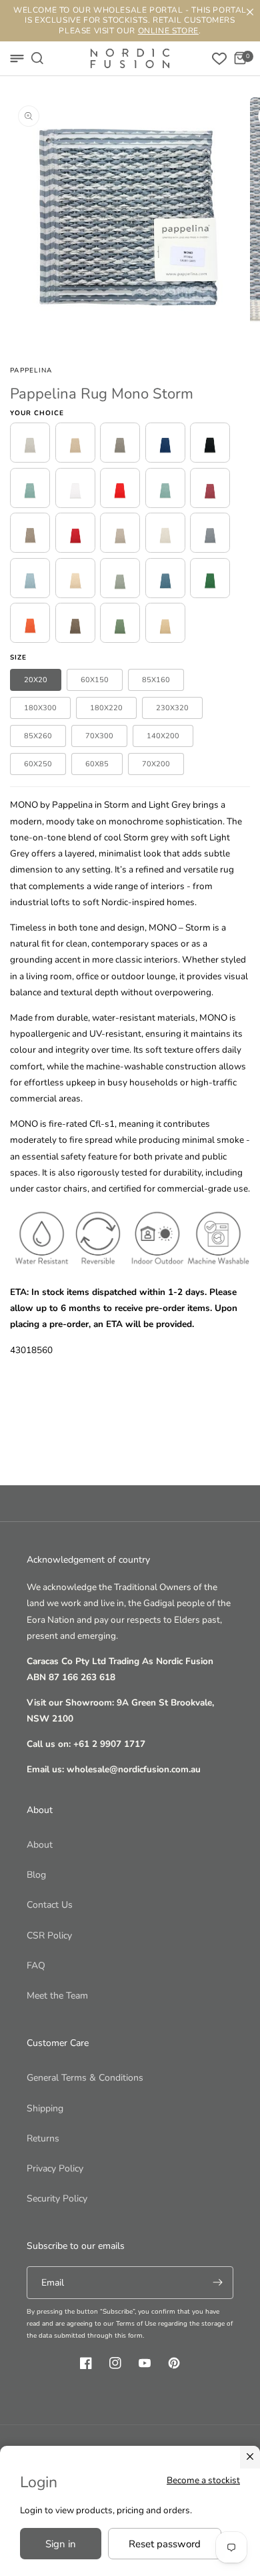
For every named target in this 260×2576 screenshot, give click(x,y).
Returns (43, 2138)
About (40, 1845)
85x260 (38, 736)
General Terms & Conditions (85, 2078)
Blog (36, 1875)
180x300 (40, 708)
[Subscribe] (217, 2283)
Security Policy (57, 2199)
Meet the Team (57, 1996)
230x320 (172, 708)
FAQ (36, 1966)
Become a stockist (203, 2480)
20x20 (36, 680)
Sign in (61, 2544)
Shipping (45, 2108)
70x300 (99, 736)
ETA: (19, 1292)
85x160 (156, 680)
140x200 (163, 736)
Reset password (165, 2544)
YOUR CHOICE (37, 413)
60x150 (95, 680)
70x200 (156, 764)
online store (168, 31)
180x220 (106, 708)
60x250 (38, 764)
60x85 (97, 764)
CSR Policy (49, 1936)
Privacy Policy (55, 2168)
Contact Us (50, 1905)
